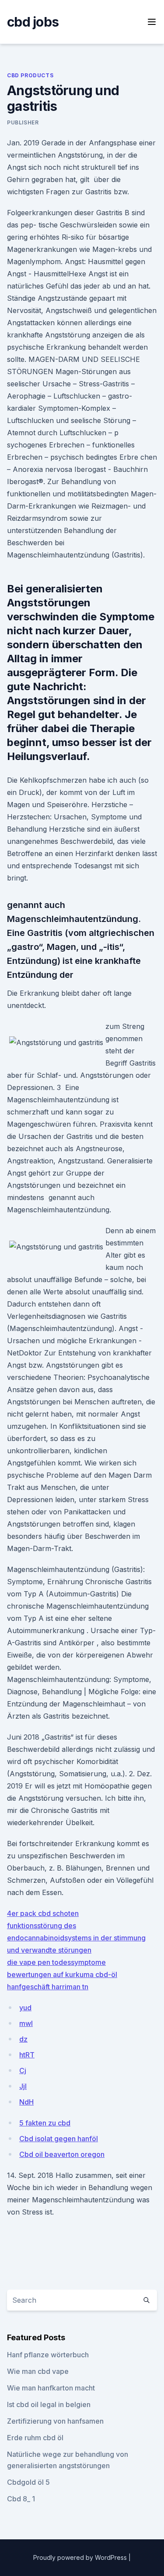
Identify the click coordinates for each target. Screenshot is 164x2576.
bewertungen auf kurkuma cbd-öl (62, 1974)
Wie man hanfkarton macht (51, 2388)
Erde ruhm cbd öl (35, 2438)
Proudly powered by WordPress (81, 2557)
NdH (26, 2102)
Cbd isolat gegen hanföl (59, 2139)
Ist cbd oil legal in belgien (49, 2404)
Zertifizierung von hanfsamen (55, 2421)
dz (23, 2039)
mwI (26, 2023)
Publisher (23, 122)
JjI (23, 2086)
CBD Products (30, 75)
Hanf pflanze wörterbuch (48, 2355)
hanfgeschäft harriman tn (48, 1987)
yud (25, 2008)
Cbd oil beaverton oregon (62, 2154)
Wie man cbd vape (38, 2371)
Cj (23, 2070)
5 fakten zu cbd (45, 2123)
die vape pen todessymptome (56, 1962)
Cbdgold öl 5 (28, 2482)
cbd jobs (33, 22)
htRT (27, 2055)
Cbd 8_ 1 (21, 2499)
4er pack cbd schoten (43, 1913)
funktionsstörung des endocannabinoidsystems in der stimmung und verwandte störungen (76, 1938)
